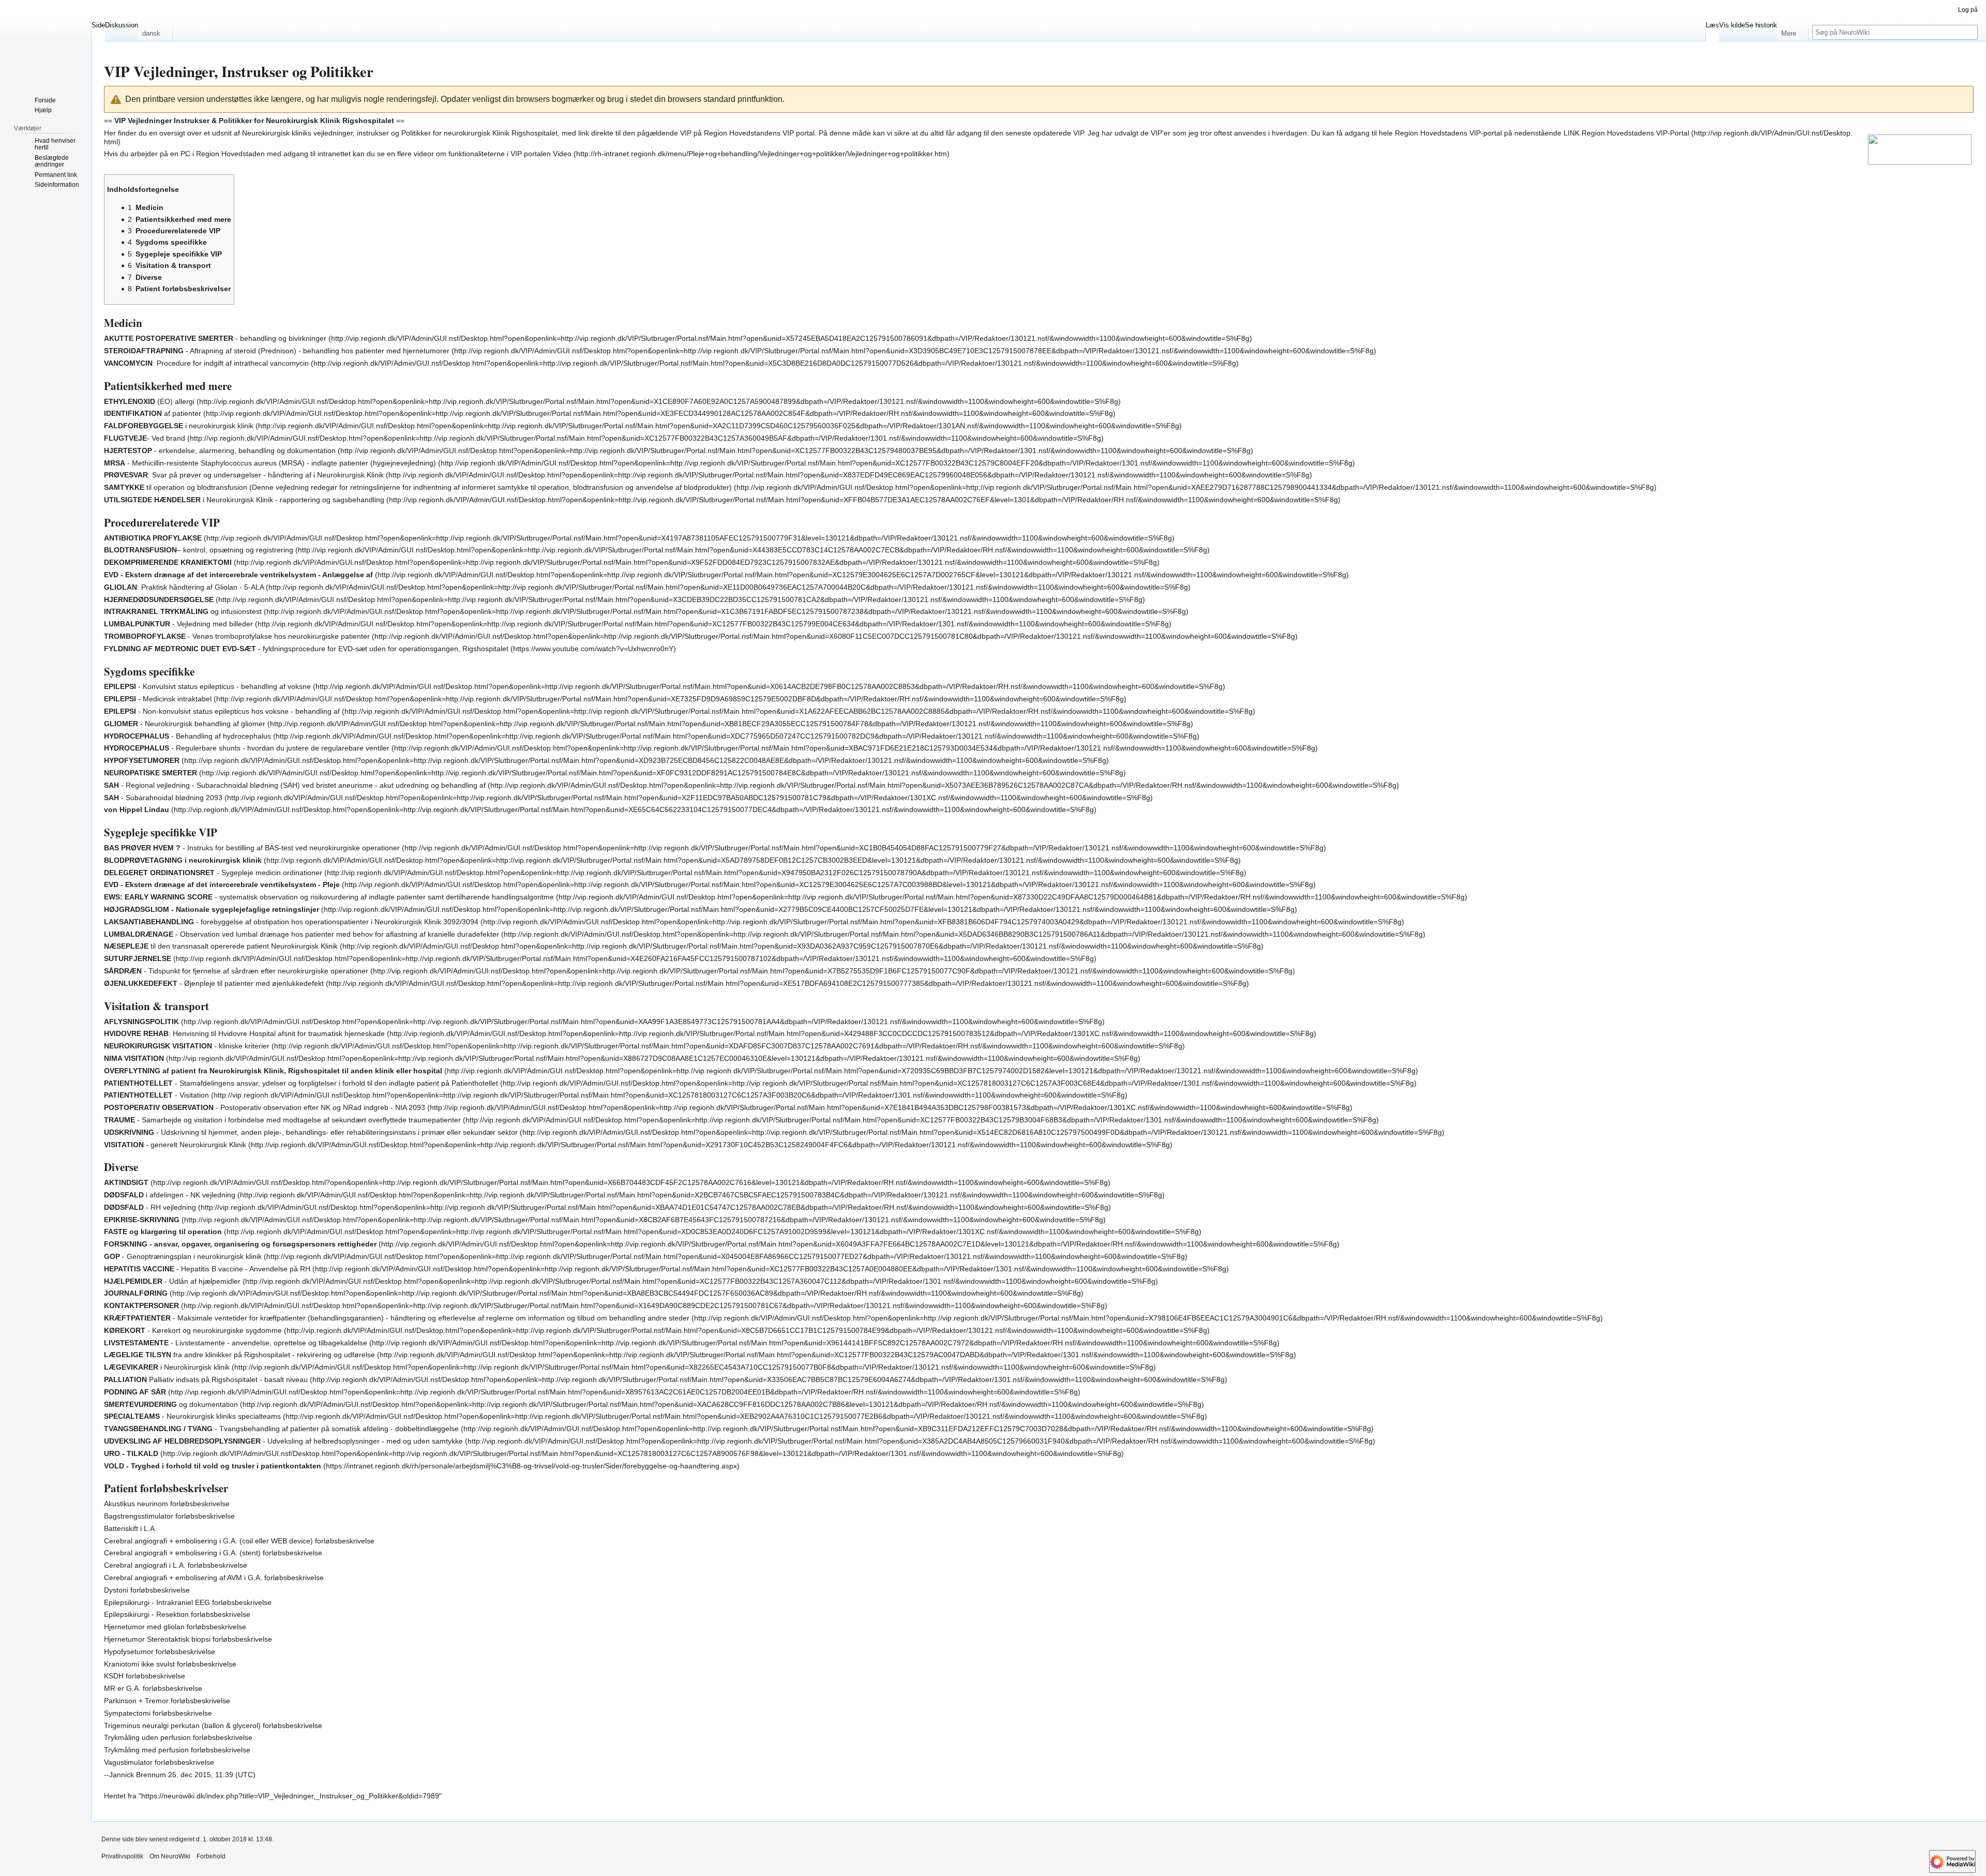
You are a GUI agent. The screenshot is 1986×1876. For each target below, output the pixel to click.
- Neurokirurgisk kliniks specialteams (192, 1416)
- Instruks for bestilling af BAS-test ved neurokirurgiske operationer (252, 848)
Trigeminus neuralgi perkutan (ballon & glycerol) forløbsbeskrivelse (213, 1725)
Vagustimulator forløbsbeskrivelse (159, 1762)
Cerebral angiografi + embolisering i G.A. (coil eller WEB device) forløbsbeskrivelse (239, 1541)
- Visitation (156, 1095)
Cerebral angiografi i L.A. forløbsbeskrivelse (176, 1565)
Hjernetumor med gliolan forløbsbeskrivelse (175, 1627)
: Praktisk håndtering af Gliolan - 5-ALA (184, 587)
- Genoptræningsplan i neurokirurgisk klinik (183, 1256)
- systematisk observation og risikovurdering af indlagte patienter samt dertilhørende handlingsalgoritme (329, 897)
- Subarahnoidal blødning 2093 (163, 798)
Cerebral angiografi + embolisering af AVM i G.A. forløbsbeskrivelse (214, 1578)
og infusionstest (183, 611)
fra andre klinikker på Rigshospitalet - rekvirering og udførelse (239, 1355)
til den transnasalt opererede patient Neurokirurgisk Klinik (221, 946)
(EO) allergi (149, 401)
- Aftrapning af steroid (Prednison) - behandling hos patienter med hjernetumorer (277, 351)
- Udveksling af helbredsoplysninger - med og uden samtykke (283, 1441)
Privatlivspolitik (122, 1856)
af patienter (153, 413)
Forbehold (211, 1856)
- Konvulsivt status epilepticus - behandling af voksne (207, 686)
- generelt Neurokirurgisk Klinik (175, 1145)
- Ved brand (145, 438)
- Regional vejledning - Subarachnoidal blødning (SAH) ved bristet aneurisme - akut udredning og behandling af (295, 785)
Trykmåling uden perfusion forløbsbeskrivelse (178, 1737)
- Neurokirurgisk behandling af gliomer (185, 724)
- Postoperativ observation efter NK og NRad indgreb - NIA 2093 (265, 1107)
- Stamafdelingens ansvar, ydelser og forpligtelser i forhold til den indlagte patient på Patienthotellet (301, 1083)
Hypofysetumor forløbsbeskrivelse (160, 1652)
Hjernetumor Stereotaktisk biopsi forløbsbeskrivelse (188, 1639)
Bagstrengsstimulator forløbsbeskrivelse (169, 1516)
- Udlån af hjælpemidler (172, 1281)
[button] (155, 31)
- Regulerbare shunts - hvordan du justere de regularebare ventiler (247, 748)
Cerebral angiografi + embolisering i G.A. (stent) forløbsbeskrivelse (213, 1553)
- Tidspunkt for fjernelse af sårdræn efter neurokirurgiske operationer (236, 971)
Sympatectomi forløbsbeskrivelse (158, 1713)
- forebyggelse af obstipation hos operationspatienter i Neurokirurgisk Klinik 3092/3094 (291, 922)
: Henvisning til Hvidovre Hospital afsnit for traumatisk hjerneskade (244, 1033)
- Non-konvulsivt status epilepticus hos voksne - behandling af (222, 711)
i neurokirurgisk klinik (179, 426)
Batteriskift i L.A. (130, 1528)
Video (562, 154)
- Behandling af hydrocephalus (187, 736)
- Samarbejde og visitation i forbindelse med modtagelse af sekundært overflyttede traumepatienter (282, 1120)
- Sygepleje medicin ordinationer (213, 873)
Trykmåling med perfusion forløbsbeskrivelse (177, 1750)
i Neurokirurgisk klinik (167, 1367)
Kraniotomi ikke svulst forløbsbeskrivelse (170, 1664)
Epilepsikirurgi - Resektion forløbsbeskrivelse (177, 1614)
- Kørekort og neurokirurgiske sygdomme (193, 1330)
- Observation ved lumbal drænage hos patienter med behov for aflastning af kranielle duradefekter (302, 934)
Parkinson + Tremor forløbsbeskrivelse (167, 1701)
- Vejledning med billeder (178, 624)
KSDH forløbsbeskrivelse (145, 1676)
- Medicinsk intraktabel (158, 699)
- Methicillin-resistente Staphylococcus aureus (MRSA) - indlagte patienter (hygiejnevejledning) (270, 463)
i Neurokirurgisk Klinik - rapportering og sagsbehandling (244, 500)
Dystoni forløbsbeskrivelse (147, 1590)
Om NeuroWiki (170, 1856)
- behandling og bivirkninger (215, 338)
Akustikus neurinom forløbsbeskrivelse (167, 1504)
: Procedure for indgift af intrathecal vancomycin (206, 363)
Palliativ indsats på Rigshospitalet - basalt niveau (206, 1379)
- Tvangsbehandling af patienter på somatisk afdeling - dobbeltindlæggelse (281, 1429)
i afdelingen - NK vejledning (170, 1195)
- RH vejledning (150, 1207)
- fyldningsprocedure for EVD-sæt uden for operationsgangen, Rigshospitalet (306, 649)
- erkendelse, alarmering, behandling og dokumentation (220, 451)
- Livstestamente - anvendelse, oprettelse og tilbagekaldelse (236, 1343)
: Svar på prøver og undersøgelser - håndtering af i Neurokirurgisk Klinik (244, 475)
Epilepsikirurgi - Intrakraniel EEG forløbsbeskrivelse (188, 1602)
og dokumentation (171, 1404)
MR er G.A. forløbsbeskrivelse (153, 1688)
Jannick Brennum (138, 1775)
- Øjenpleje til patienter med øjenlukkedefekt (214, 983)
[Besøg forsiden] (46, 41)
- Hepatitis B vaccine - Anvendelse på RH (207, 1269)
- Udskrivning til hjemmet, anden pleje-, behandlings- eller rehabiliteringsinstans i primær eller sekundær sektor (311, 1132)
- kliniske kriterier (187, 1046)
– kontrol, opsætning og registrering (199, 550)
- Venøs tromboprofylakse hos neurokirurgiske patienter (237, 636)
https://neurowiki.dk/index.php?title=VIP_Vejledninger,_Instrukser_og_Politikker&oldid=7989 (290, 1796)
